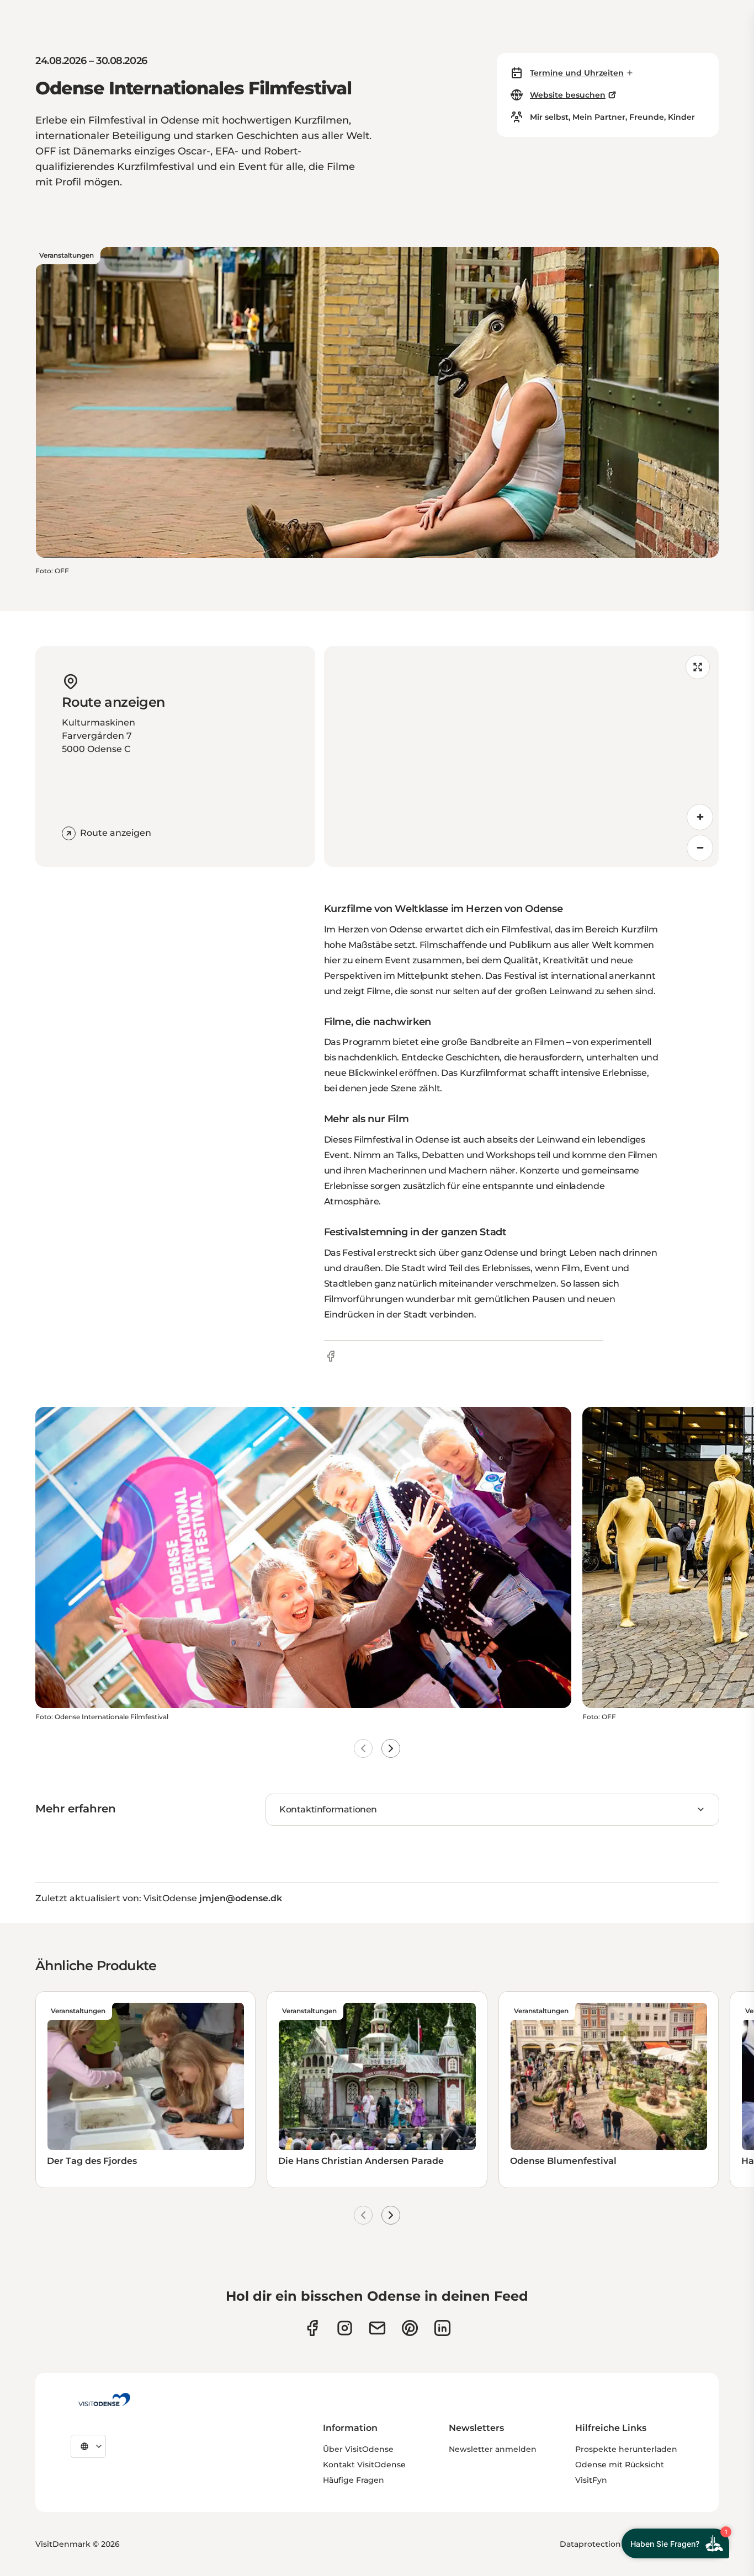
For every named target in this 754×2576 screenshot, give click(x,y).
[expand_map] (698, 667)
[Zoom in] (700, 817)
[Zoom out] (700, 848)
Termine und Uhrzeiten (577, 73)
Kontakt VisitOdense (364, 2465)
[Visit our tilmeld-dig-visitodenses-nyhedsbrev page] (377, 2328)
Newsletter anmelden (493, 2449)
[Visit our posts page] (442, 2328)
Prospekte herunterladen (626, 2449)
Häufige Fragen (354, 2480)
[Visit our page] (345, 2328)
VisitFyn (591, 2480)
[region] (522, 756)
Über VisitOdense (358, 2449)
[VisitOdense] (104, 2399)
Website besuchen (568, 95)
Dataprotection (590, 2544)
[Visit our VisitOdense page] (312, 2328)
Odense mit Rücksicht (620, 2465)
